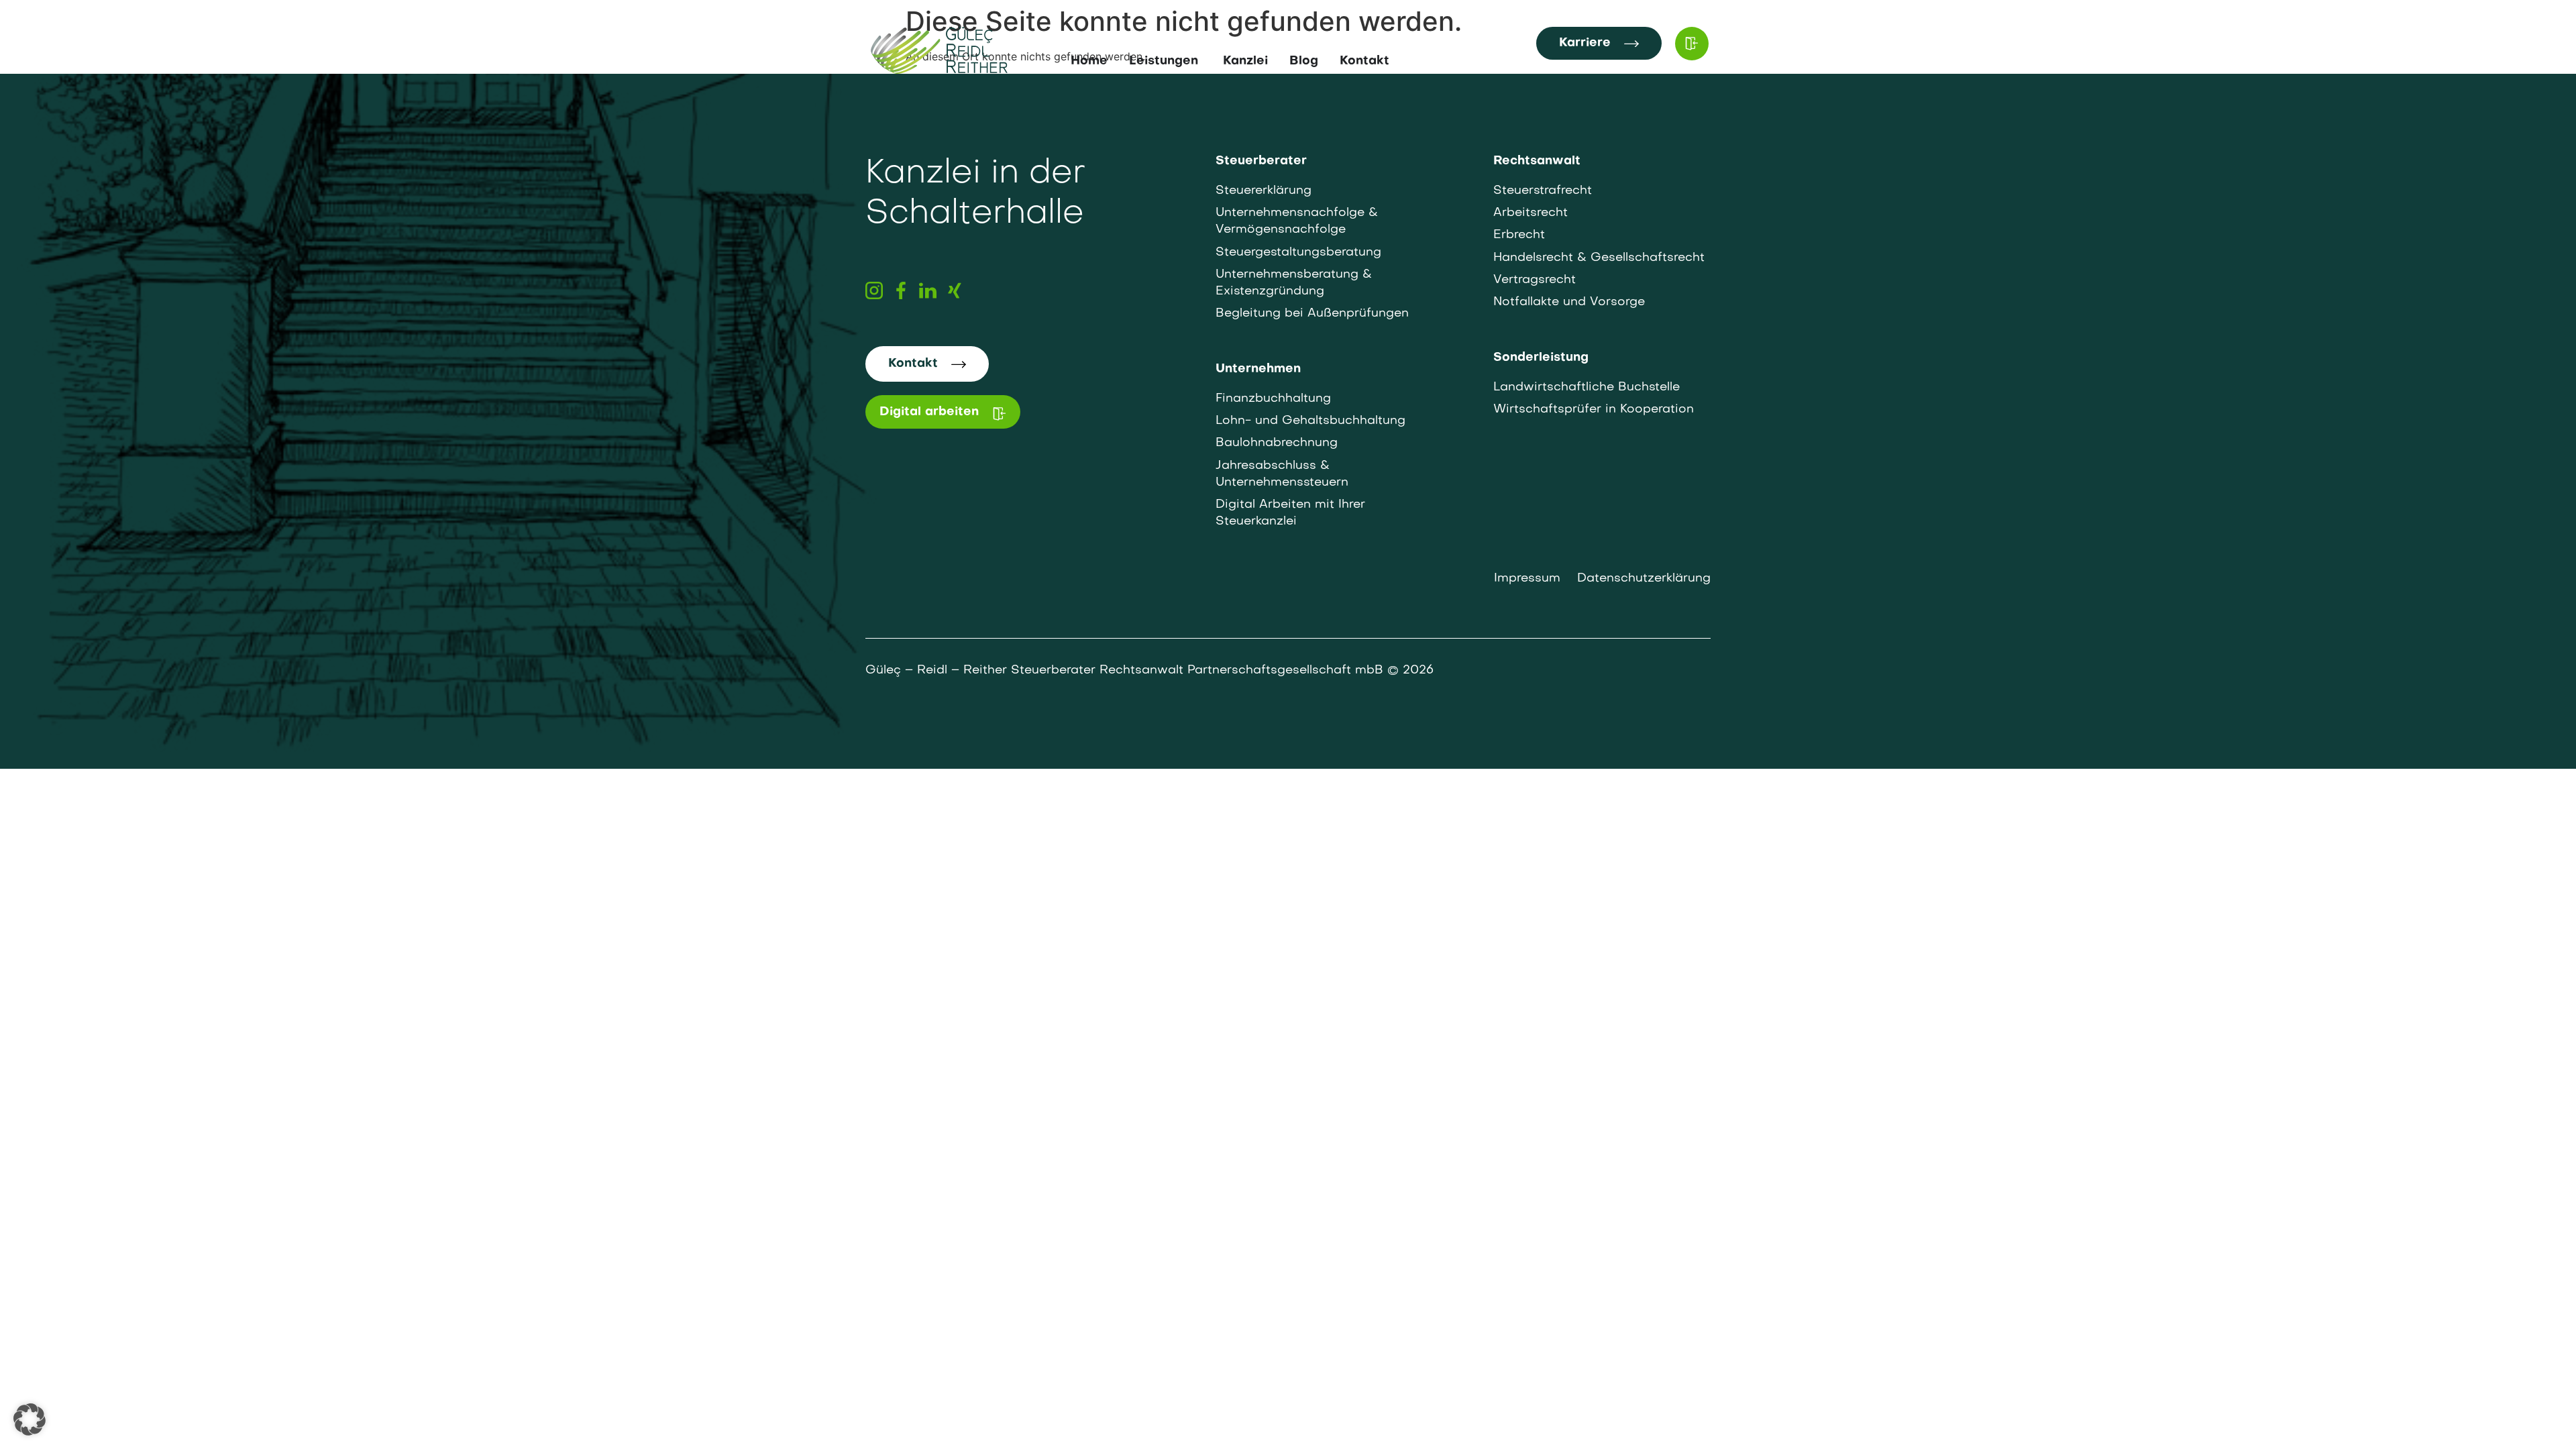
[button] (30, 1419)
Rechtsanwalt (1537, 161)
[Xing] (955, 290)
